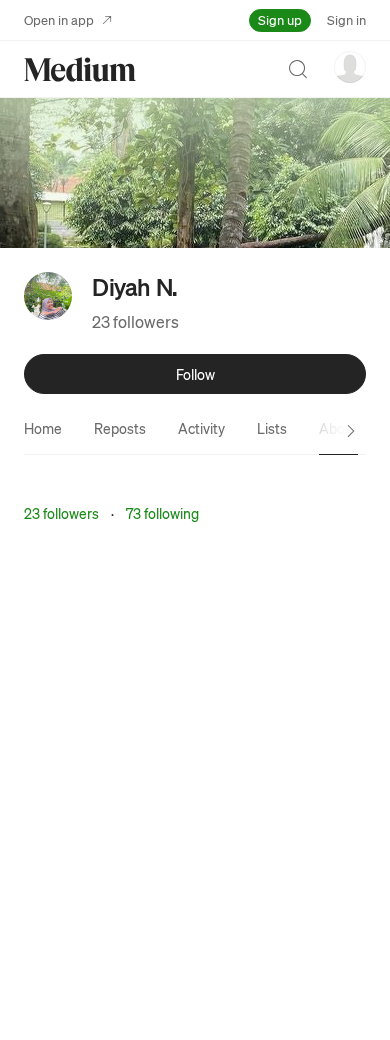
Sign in (346, 19)
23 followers (135, 321)
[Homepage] (80, 69)
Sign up (280, 19)
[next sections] (351, 431)
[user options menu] (350, 67)
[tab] (43, 428)
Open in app (59, 19)
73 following (162, 513)
